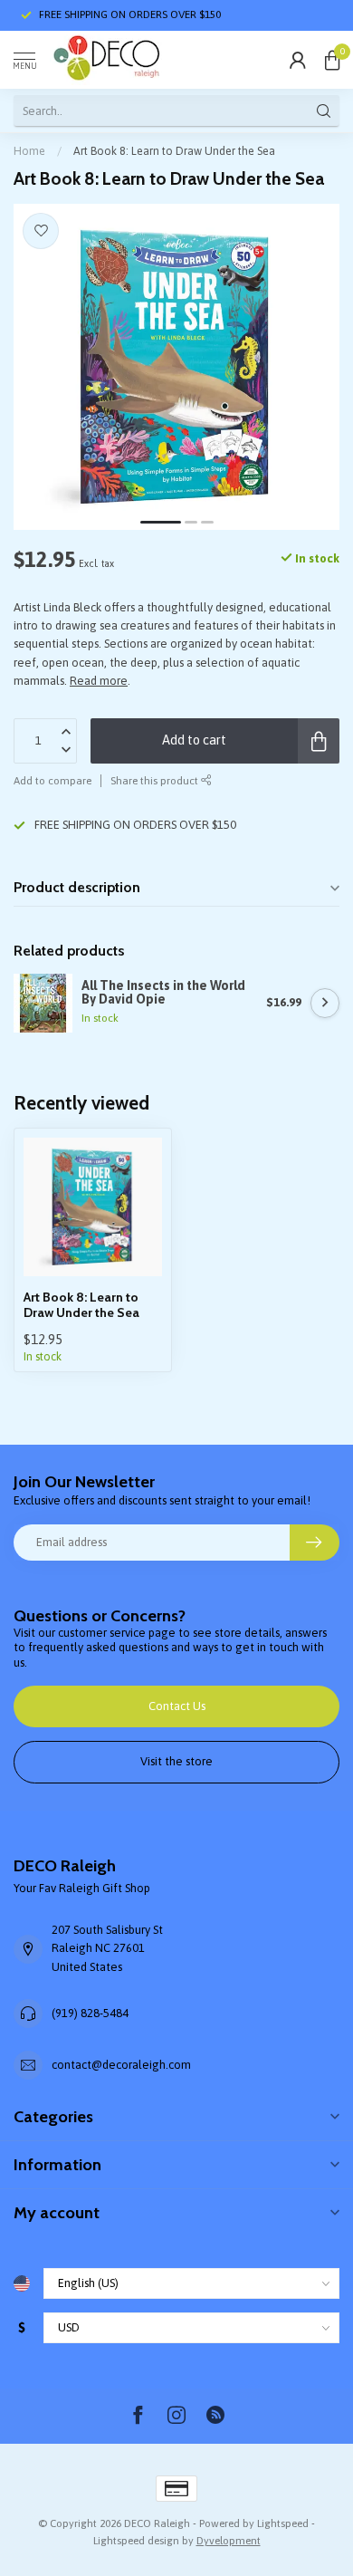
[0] (332, 60)
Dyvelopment (229, 2540)
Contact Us (177, 1706)
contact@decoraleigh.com (121, 2065)
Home (29, 151)
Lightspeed (283, 2523)
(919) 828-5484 (90, 2013)
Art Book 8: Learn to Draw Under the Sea (174, 151)
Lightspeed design (136, 2540)
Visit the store (176, 1761)
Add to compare (52, 780)
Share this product (156, 780)
